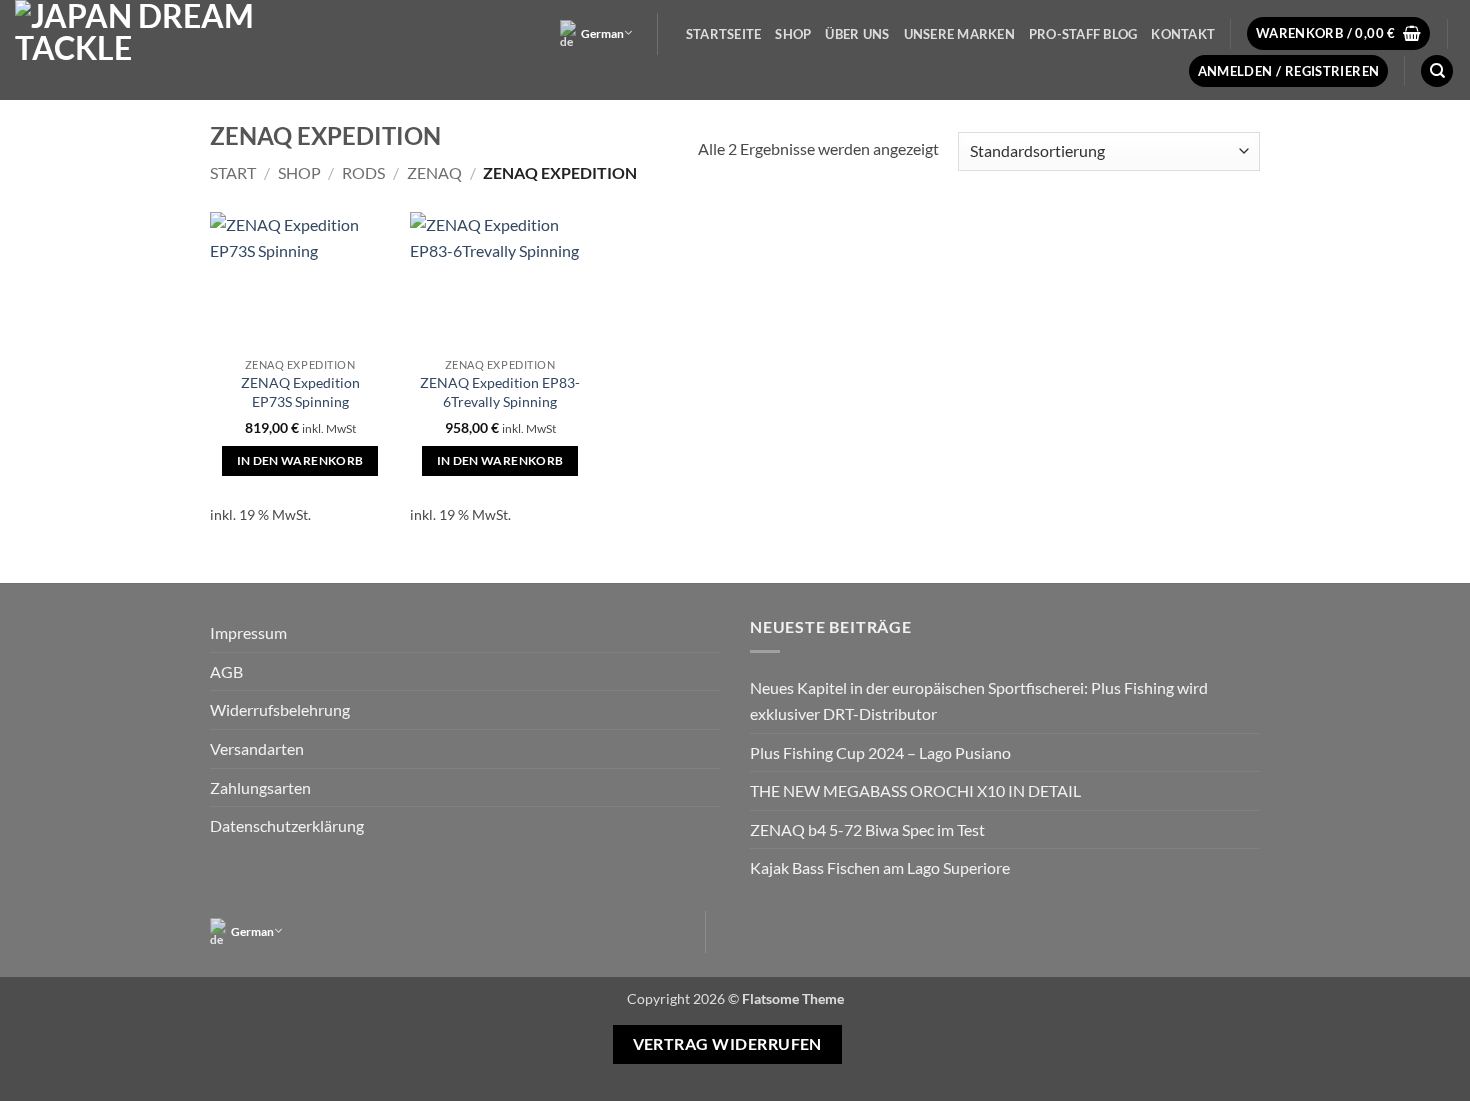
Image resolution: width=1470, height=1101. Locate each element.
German (602, 33)
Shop (793, 34)
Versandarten (257, 748)
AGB (226, 671)
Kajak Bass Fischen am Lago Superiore (880, 867)
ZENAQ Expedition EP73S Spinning (300, 392)
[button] (1339, 33)
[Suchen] (1437, 71)
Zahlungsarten (260, 787)
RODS (363, 172)
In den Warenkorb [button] (300, 460)
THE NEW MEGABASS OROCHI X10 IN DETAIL (915, 790)
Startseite (724, 34)
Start (233, 172)
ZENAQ (434, 172)
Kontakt (1183, 34)
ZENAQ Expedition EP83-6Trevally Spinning (500, 392)
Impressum (248, 632)
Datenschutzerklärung (287, 825)
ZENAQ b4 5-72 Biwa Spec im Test (867, 829)
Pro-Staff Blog (1083, 34)
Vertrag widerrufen (727, 1044)
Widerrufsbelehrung (280, 709)
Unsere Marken (959, 34)
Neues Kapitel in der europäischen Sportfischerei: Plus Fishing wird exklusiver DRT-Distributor (979, 700)
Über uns (857, 34)
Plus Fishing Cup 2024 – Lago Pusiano (880, 752)
